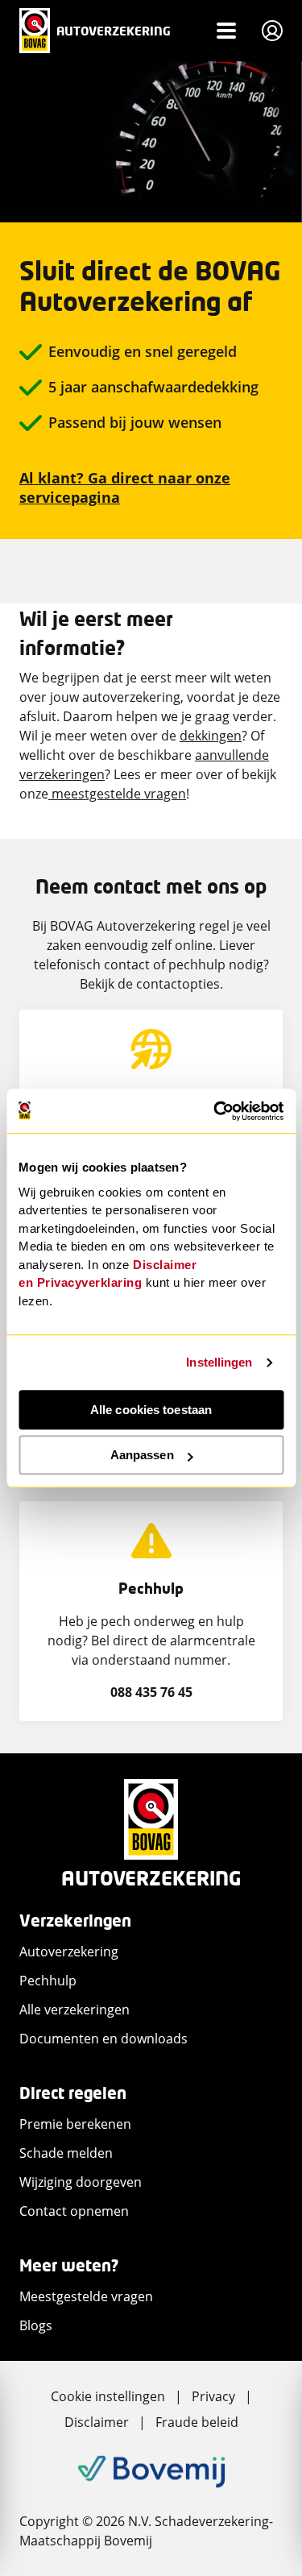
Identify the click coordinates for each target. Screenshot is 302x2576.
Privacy (213, 2396)
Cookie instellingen (108, 2396)
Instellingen (219, 1362)
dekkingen (211, 736)
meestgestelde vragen (117, 794)
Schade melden (66, 2153)
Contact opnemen (74, 2211)
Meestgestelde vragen (86, 2296)
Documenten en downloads (103, 2039)
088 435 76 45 (151, 1692)
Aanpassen (142, 1455)
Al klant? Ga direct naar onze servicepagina (125, 487)
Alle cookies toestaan (151, 1410)
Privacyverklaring (90, 1282)
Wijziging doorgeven (81, 2182)
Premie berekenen (75, 2124)
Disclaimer (97, 2422)
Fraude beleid (197, 2422)
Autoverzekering (69, 1952)
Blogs (36, 2325)
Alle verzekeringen (74, 2010)
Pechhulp (48, 1981)
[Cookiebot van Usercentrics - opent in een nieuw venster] (215, 1111)
